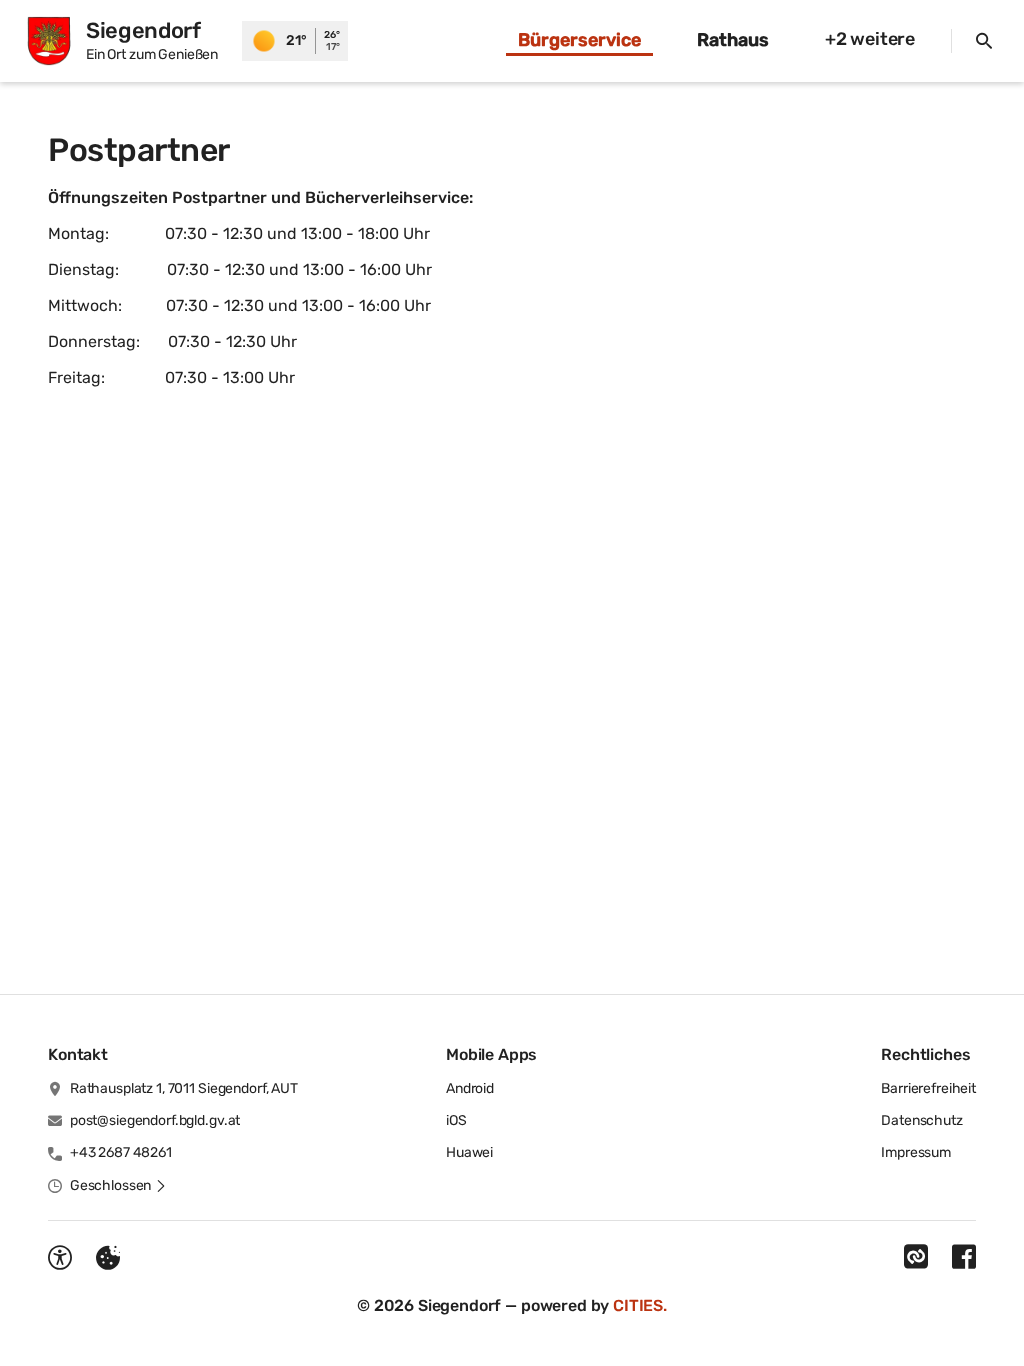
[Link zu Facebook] (964, 1257)
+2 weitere (870, 39)
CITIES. (640, 1305)
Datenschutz (921, 1120)
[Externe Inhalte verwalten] (108, 1258)
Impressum (916, 1152)
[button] (118, 1186)
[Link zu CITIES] (916, 1257)
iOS (456, 1120)
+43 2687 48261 (121, 1152)
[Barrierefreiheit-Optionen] (60, 1258)
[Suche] (984, 41)
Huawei (469, 1152)
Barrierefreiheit (928, 1088)
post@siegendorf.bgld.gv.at (155, 1120)
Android (470, 1088)
